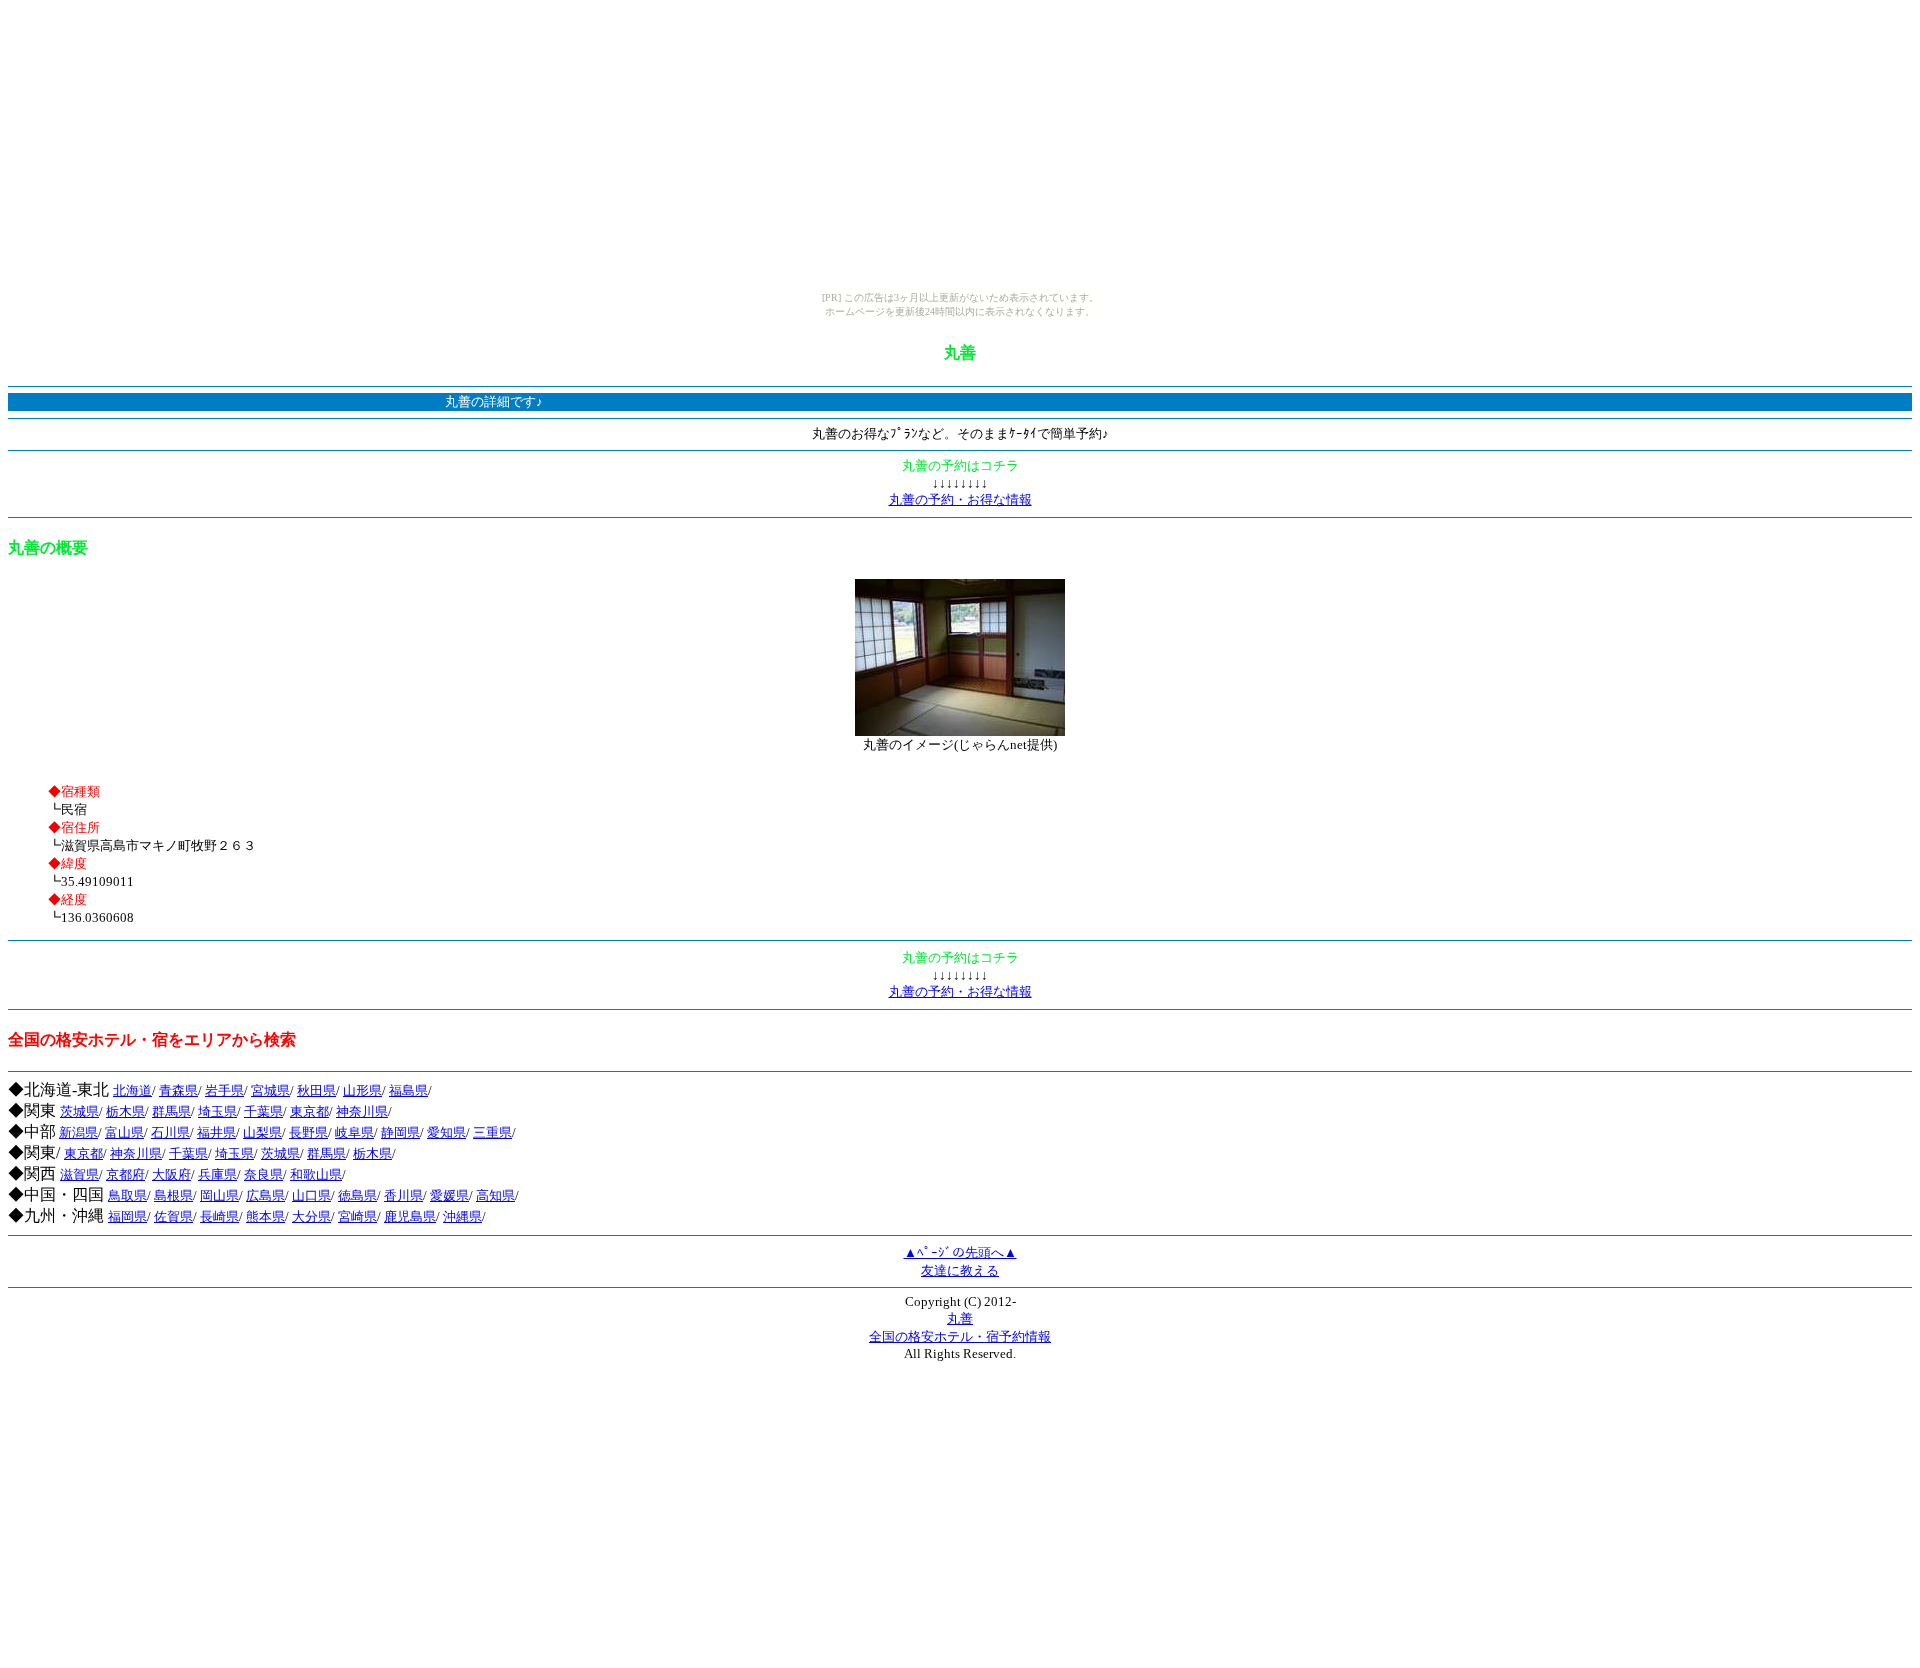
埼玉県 (217, 1111)
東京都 (309, 1111)
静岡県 (400, 1132)
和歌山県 (316, 1174)
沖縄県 (462, 1216)
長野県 (308, 1132)
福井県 (216, 1132)
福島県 (408, 1090)
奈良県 (263, 1174)
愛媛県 (449, 1195)
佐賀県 (173, 1216)
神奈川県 (362, 1111)
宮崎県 (357, 1216)
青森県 (178, 1090)
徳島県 (357, 1195)
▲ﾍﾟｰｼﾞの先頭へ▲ (960, 1252)
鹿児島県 (410, 1216)
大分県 (311, 1216)
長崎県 (219, 1216)
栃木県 (125, 1111)
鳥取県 (127, 1195)
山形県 (362, 1090)
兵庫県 (217, 1174)
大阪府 (171, 1174)
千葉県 (263, 1111)
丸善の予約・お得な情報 (960, 499)
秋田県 (316, 1090)
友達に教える (960, 1270)
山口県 (311, 1195)
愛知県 (446, 1132)
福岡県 (127, 1216)
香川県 (403, 1195)
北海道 (132, 1090)
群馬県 (171, 1111)
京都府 (125, 1174)
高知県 (495, 1195)
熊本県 (265, 1216)
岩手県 (224, 1090)
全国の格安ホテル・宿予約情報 (960, 1336)
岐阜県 (354, 1132)
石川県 (170, 1132)
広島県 (265, 1195)
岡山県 (219, 1195)
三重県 (492, 1132)
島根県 (173, 1195)
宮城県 (270, 1090)
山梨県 (262, 1132)
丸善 (960, 1318)
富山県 (124, 1132)
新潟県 (78, 1132)
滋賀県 (79, 1174)
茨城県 (79, 1111)
